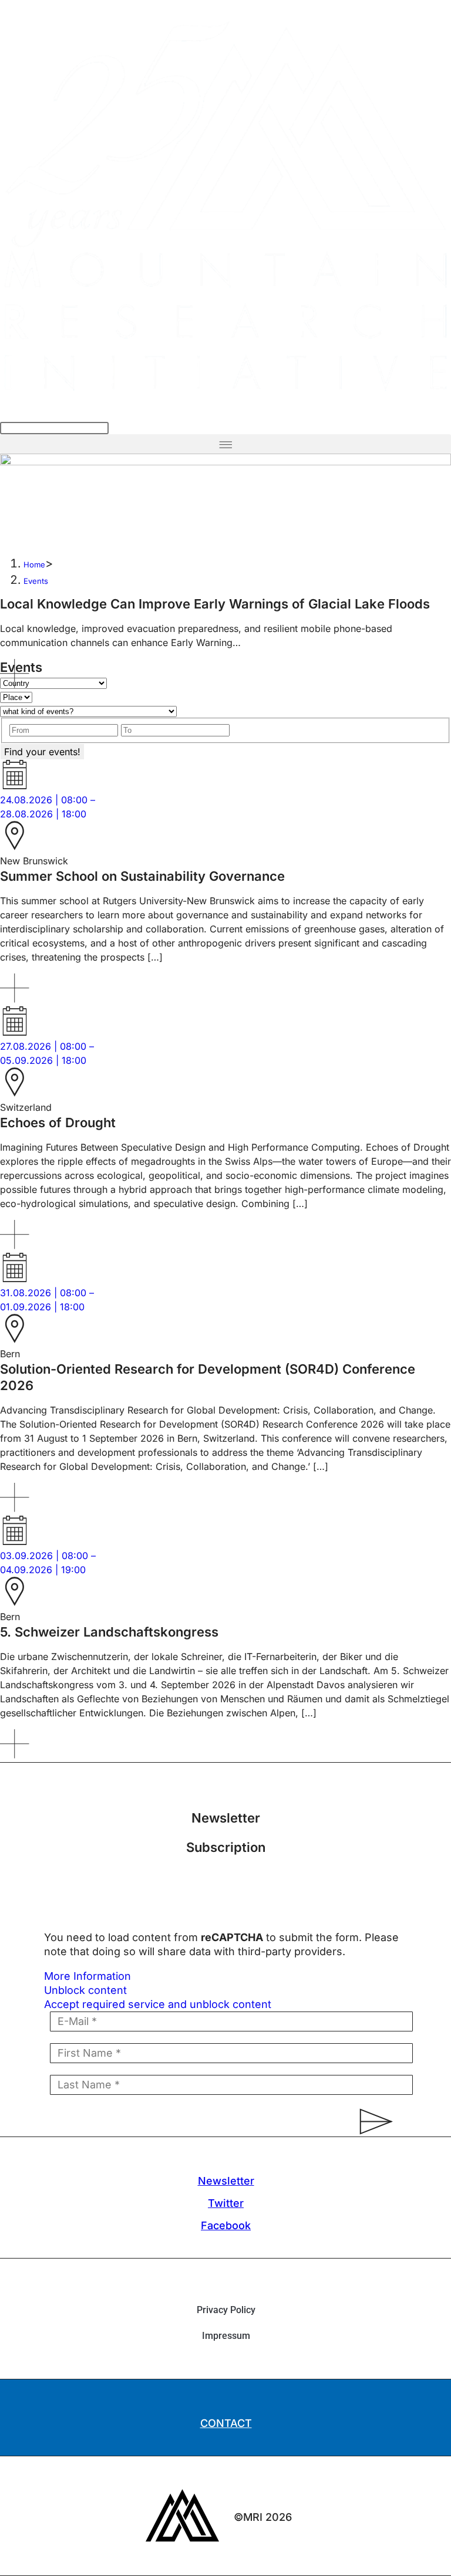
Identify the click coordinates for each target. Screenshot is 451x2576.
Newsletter (226, 2181)
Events (36, 581)
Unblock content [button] (85, 1990)
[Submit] (371, 2122)
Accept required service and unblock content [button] (158, 2004)
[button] (225, 444)
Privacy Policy (226, 2310)
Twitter (226, 2203)
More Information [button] (87, 1976)
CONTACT (226, 2423)
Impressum (226, 2336)
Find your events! (42, 752)
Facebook (226, 2225)
